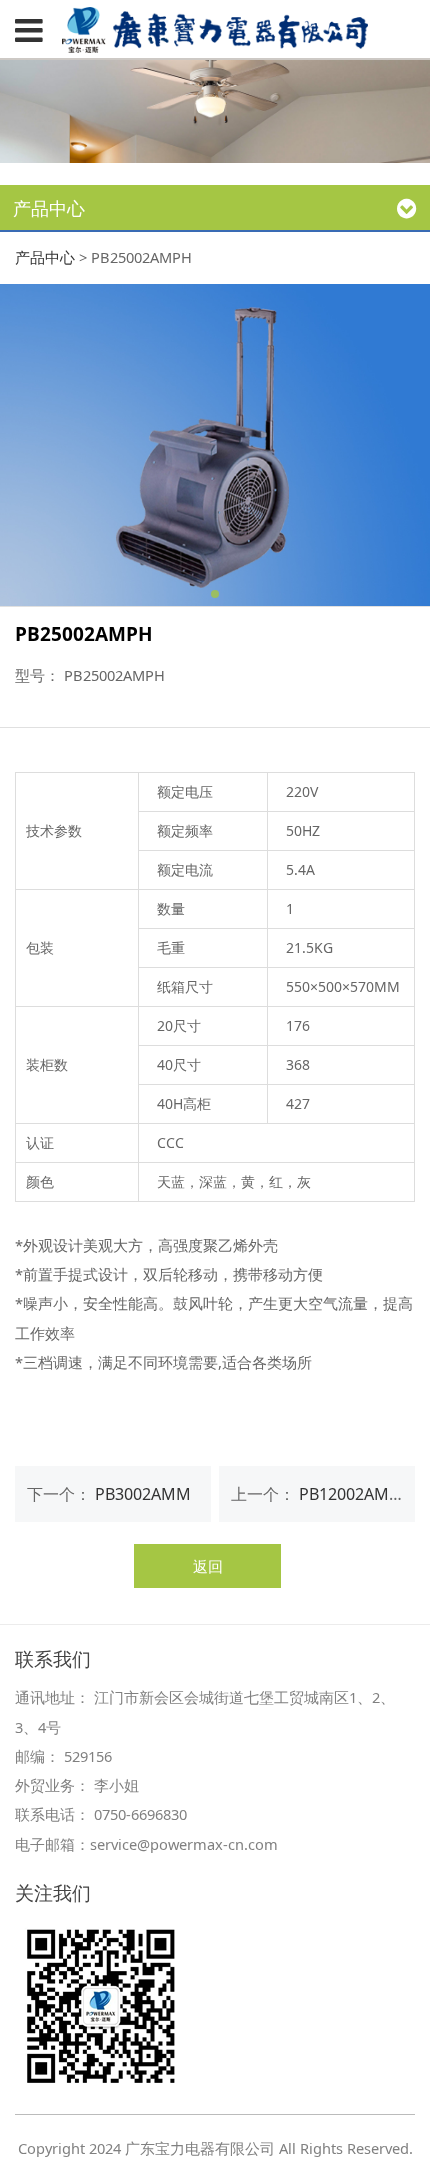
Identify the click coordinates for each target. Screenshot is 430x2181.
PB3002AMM (143, 1494)
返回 (208, 1566)
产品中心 (45, 257)
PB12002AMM (351, 1494)
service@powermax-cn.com (184, 1844)
